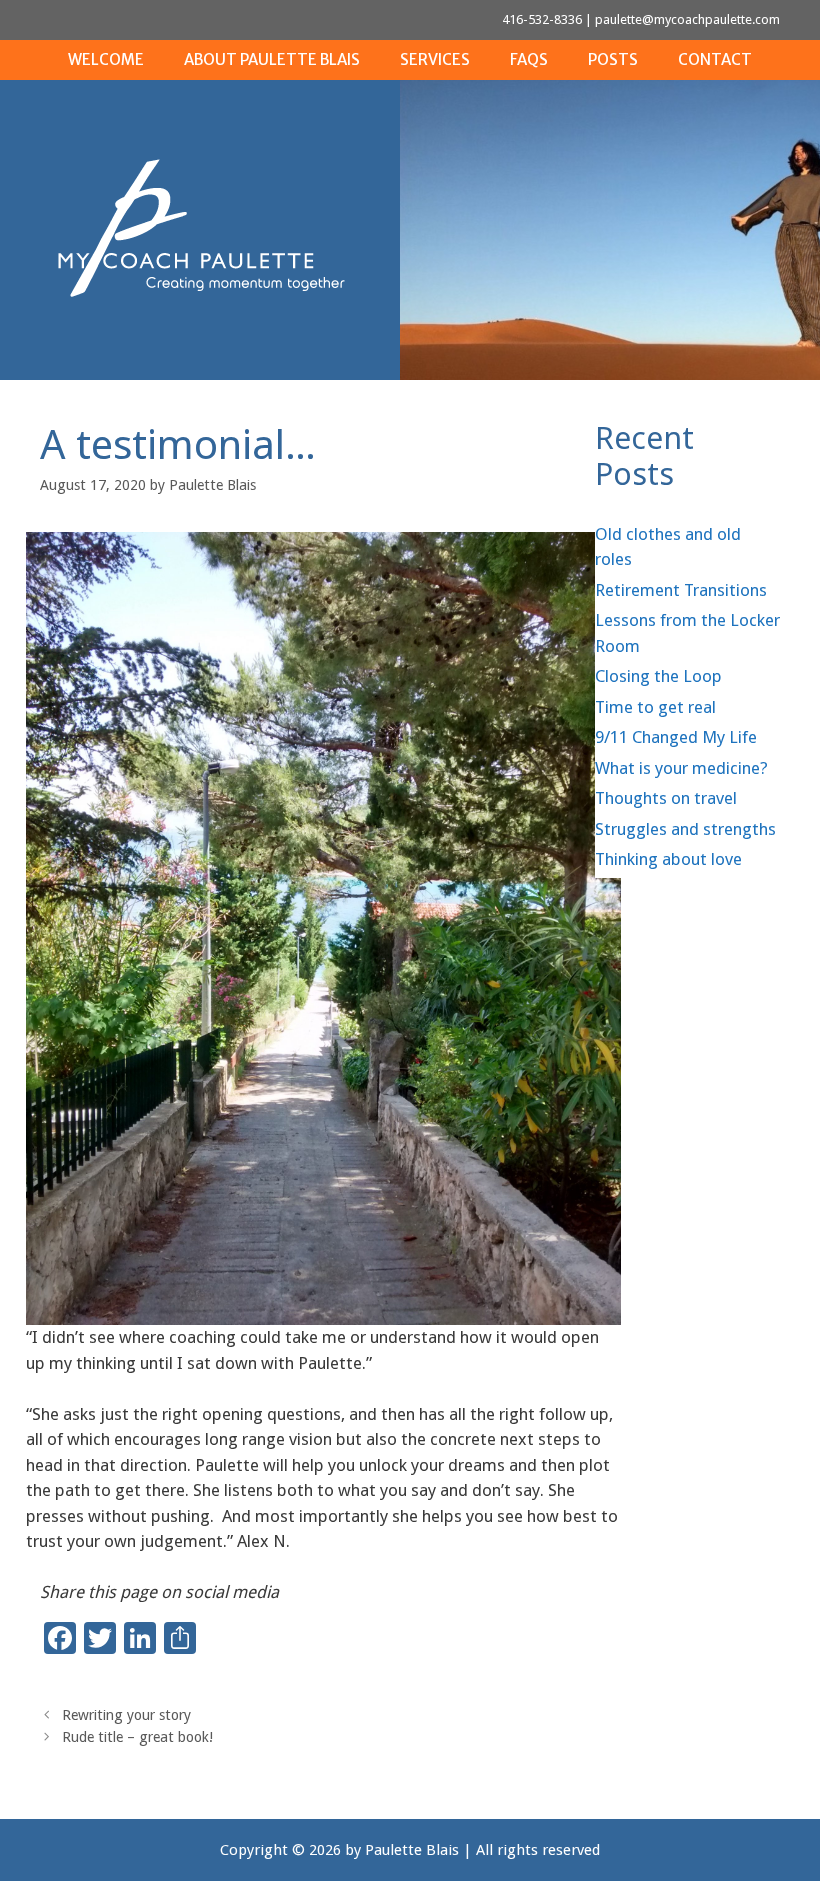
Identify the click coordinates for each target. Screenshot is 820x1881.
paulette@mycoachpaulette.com (687, 19)
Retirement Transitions (681, 590)
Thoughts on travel (666, 798)
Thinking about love (668, 859)
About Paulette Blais (272, 59)
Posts (613, 59)
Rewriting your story (126, 1715)
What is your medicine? (681, 768)
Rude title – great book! (137, 1737)
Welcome (106, 59)
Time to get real (655, 707)
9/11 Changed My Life (676, 737)
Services (435, 59)
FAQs (529, 59)
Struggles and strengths (685, 829)
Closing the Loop (658, 676)
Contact (715, 59)
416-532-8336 (542, 19)
